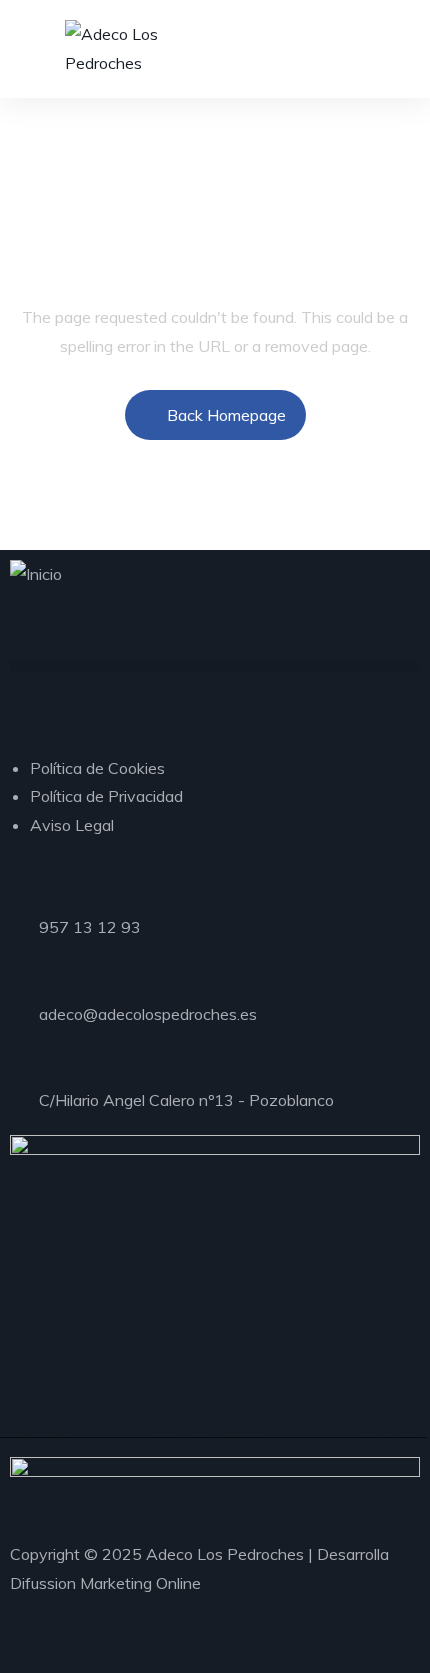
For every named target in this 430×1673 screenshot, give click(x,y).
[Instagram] (35, 1647)
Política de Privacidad (106, 796)
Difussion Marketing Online (105, 1583)
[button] (215, 666)
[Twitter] (53, 1647)
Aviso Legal (72, 825)
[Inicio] (36, 574)
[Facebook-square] (17, 1647)
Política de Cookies (97, 768)
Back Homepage (226, 415)
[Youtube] (71, 1647)
